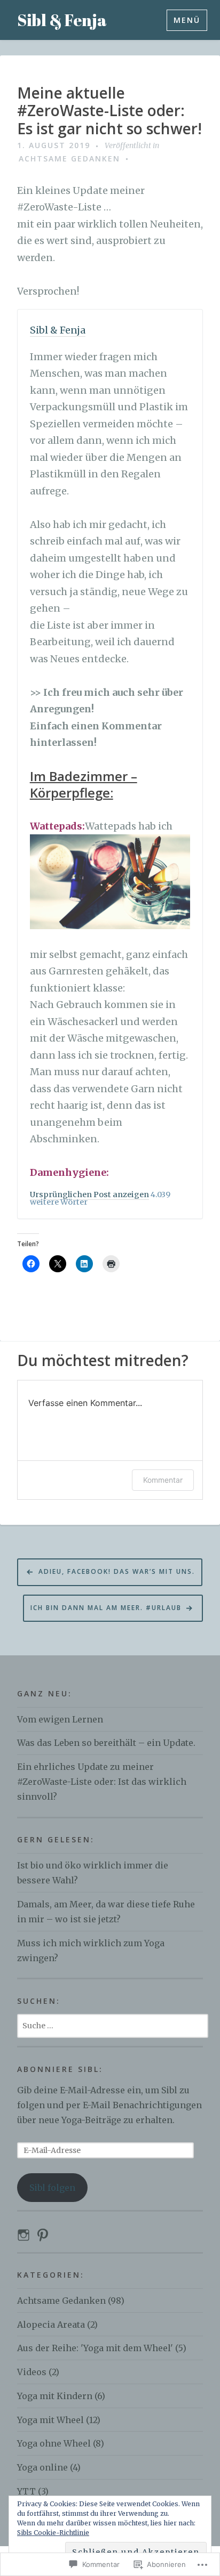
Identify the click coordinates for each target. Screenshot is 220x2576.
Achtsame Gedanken (69, 159)
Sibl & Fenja (62, 20)
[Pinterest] (43, 2235)
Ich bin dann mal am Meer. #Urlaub (106, 1608)
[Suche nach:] (113, 2025)
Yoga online (42, 2467)
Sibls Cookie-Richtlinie (53, 2533)
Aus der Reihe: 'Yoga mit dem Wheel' (95, 2348)
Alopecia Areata (51, 2325)
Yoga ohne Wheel (54, 2443)
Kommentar (163, 1480)
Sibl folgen (52, 2188)
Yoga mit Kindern (55, 2396)
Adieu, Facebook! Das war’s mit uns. (117, 1571)
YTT (26, 2491)
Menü (187, 20)
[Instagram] (23, 2235)
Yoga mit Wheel (50, 2420)
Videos (32, 2372)
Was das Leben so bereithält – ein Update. (106, 1743)
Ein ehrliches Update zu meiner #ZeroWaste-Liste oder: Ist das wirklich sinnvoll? (102, 1782)
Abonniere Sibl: (60, 2069)
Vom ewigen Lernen (60, 1719)
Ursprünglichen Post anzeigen (89, 1194)
